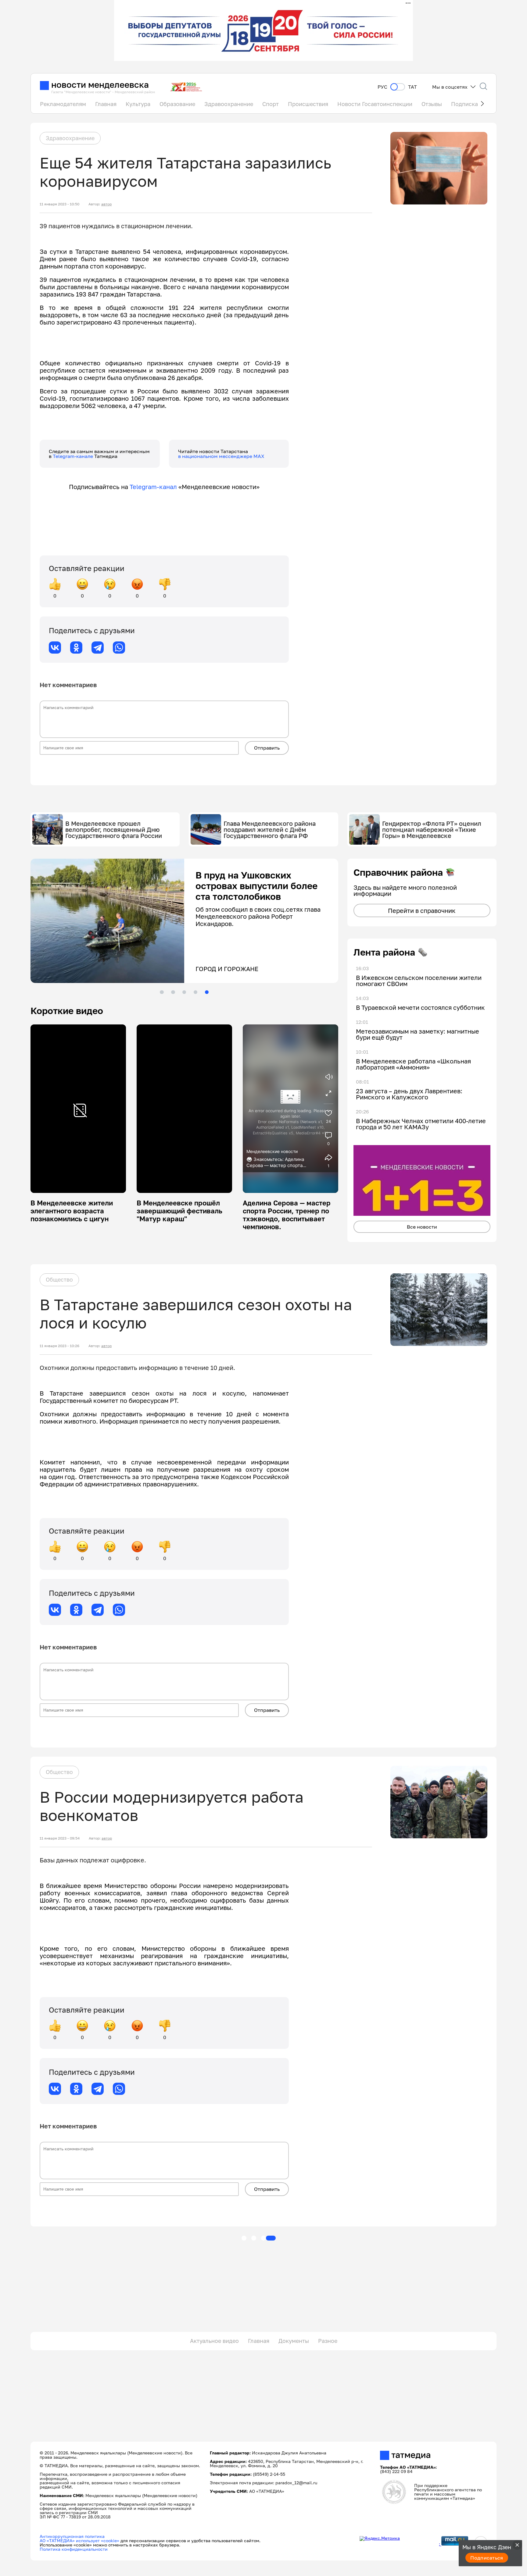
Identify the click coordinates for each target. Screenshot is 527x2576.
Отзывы (432, 104)
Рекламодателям (63, 104)
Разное (328, 2341)
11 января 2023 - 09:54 (60, 1838)
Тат (412, 87)
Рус (382, 87)
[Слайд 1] (162, 992)
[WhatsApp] (119, 648)
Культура (138, 104)
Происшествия (308, 104)
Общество (59, 1279)
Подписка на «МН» (477, 104)
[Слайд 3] (184, 992)
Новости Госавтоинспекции (375, 104)
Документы (294, 2341)
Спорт (271, 104)
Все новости (422, 1227)
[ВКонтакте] (55, 648)
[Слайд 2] (173, 992)
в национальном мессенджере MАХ (221, 456)
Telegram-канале (73, 456)
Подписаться (487, 2558)
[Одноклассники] (76, 648)
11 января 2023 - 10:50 (59, 204)
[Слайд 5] (207, 992)
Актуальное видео (214, 2341)
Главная (106, 104)
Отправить (267, 748)
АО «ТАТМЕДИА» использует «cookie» (79, 2541)
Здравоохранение (229, 104)
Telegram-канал (153, 487)
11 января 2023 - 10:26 (59, 1346)
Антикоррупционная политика (72, 2536)
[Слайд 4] (195, 992)
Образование (177, 104)
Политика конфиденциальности (74, 2549)
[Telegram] (98, 648)
